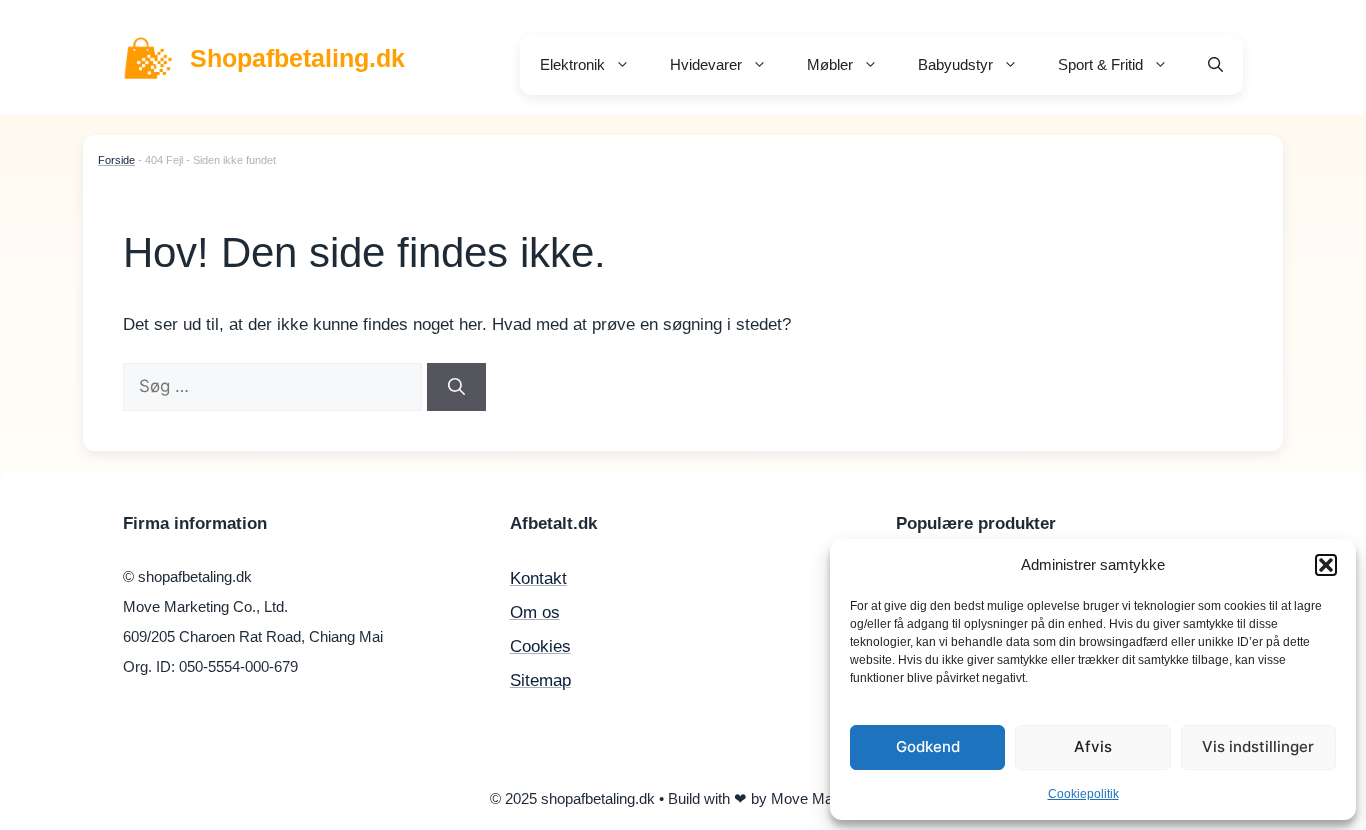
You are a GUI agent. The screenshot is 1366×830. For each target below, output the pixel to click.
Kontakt (538, 578)
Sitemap (540, 680)
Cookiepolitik (1083, 794)
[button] (1326, 565)
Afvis (1093, 746)
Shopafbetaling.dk (297, 58)
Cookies (540, 646)
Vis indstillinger (1258, 746)
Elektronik (572, 64)
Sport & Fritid (1100, 64)
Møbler (830, 64)
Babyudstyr (955, 64)
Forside (116, 160)
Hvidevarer (706, 64)
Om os (535, 612)
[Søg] (456, 387)
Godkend (928, 746)
